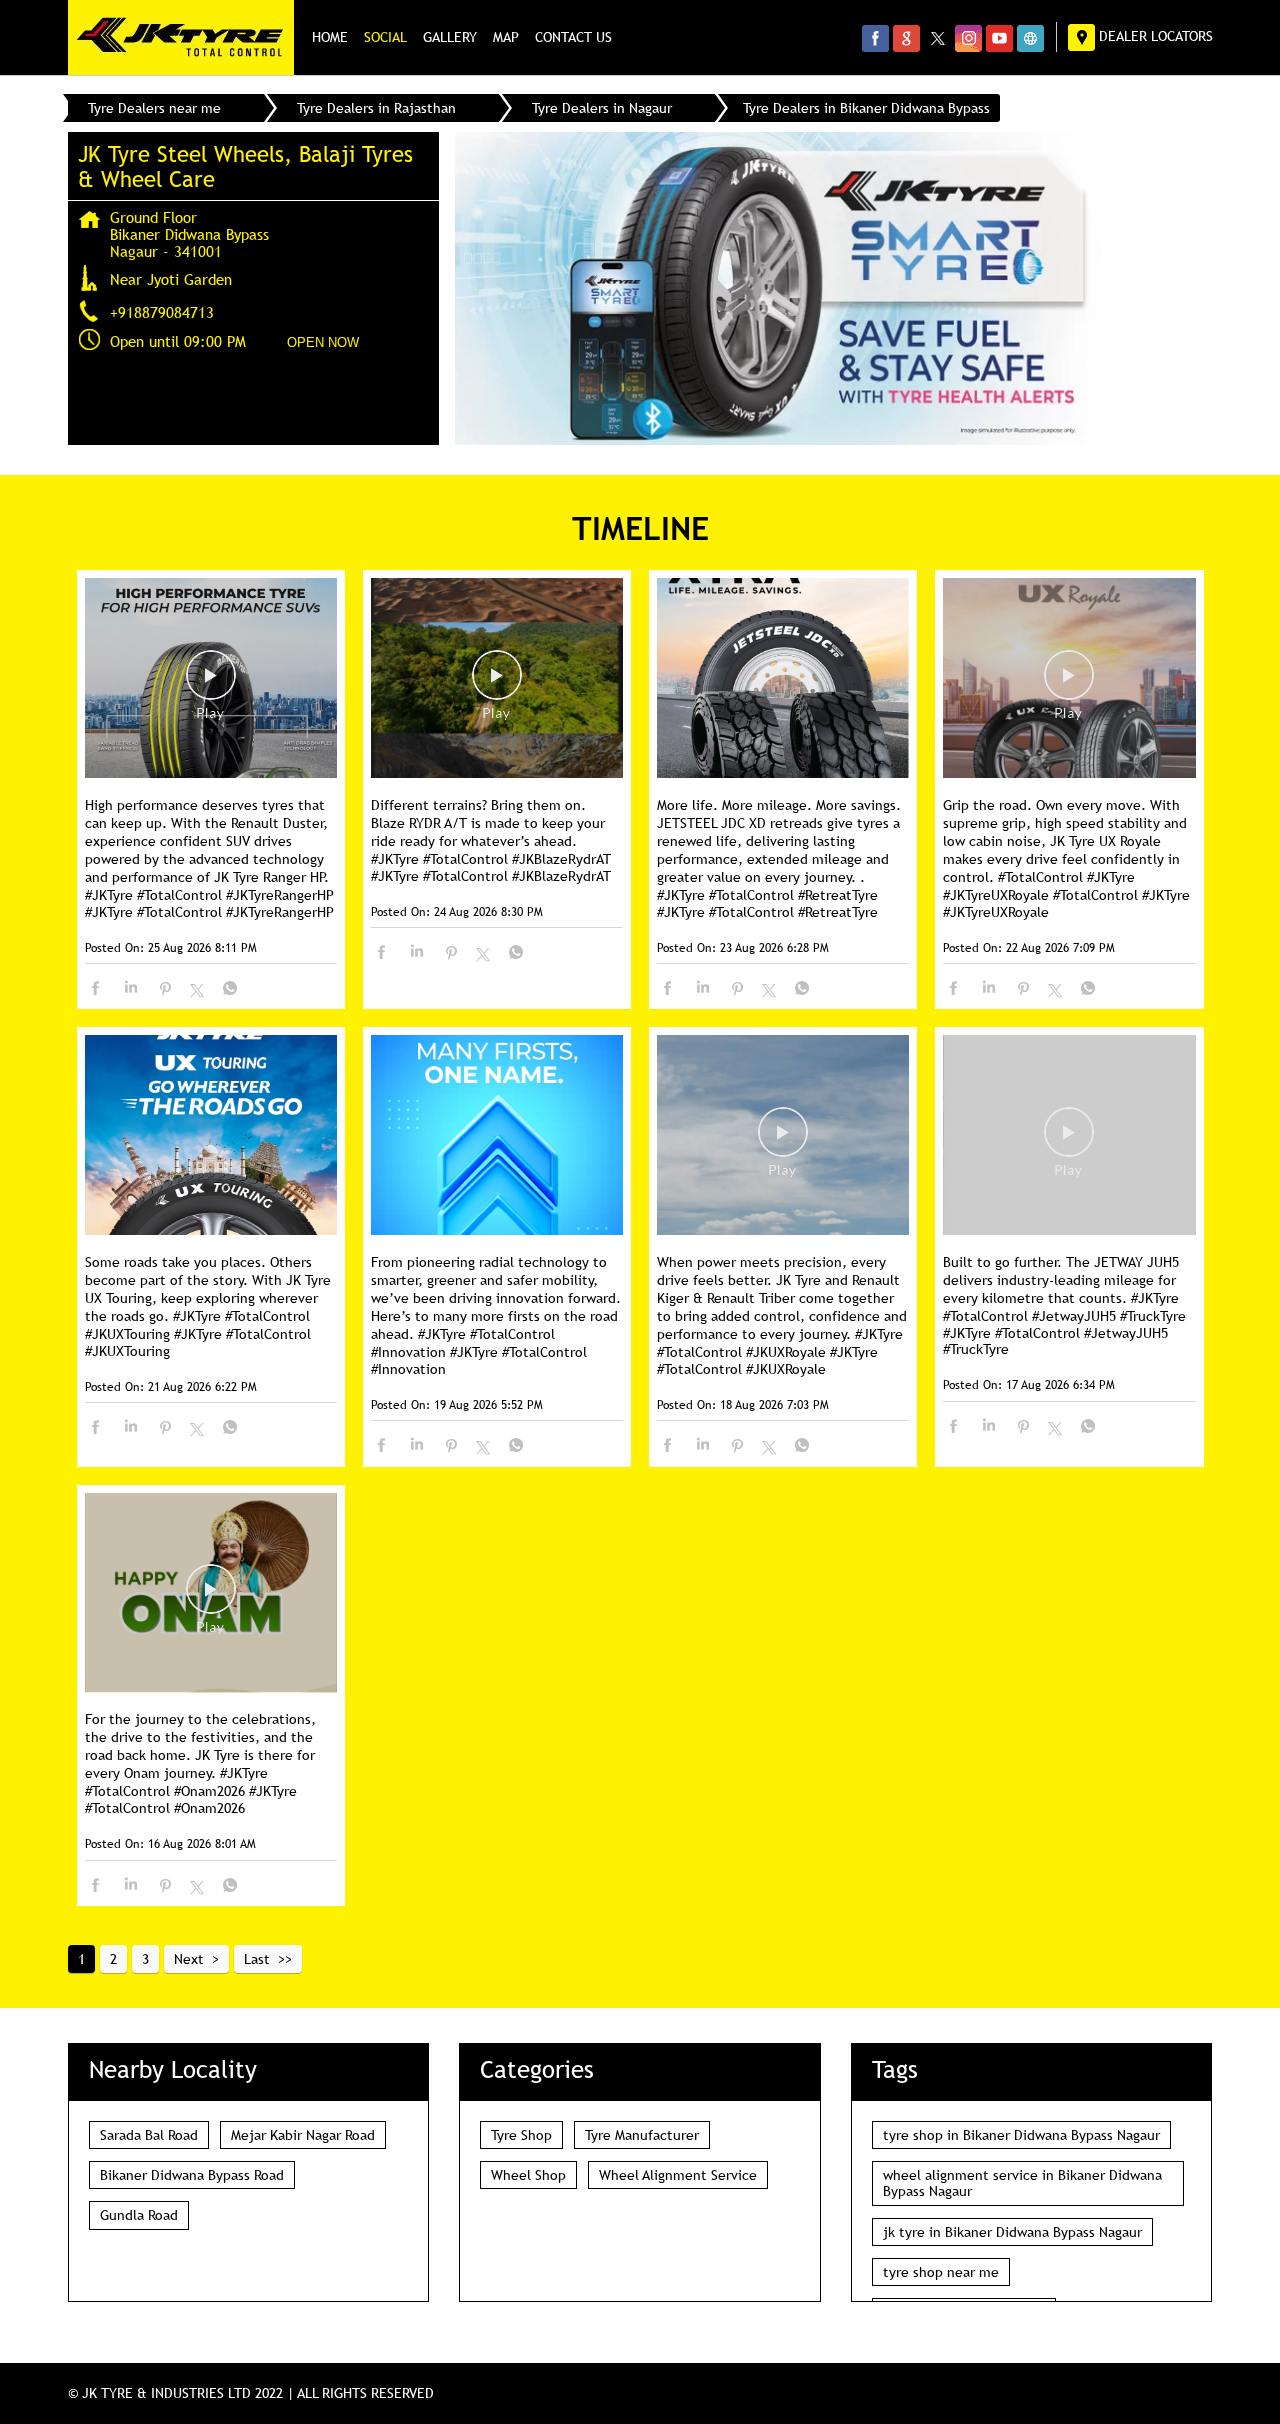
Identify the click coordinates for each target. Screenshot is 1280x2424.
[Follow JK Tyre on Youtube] (999, 38)
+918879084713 (162, 312)
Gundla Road (139, 2215)
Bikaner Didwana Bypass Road (192, 2175)
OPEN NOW (323, 342)
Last (257, 1959)
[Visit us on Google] (906, 38)
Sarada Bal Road (149, 2135)
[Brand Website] (1030, 38)
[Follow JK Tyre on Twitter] (937, 38)
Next (189, 1959)
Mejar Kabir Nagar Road (303, 2135)
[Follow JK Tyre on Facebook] (875, 38)
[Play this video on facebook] (211, 685)
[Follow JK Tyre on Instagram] (968, 38)
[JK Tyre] (181, 37)
